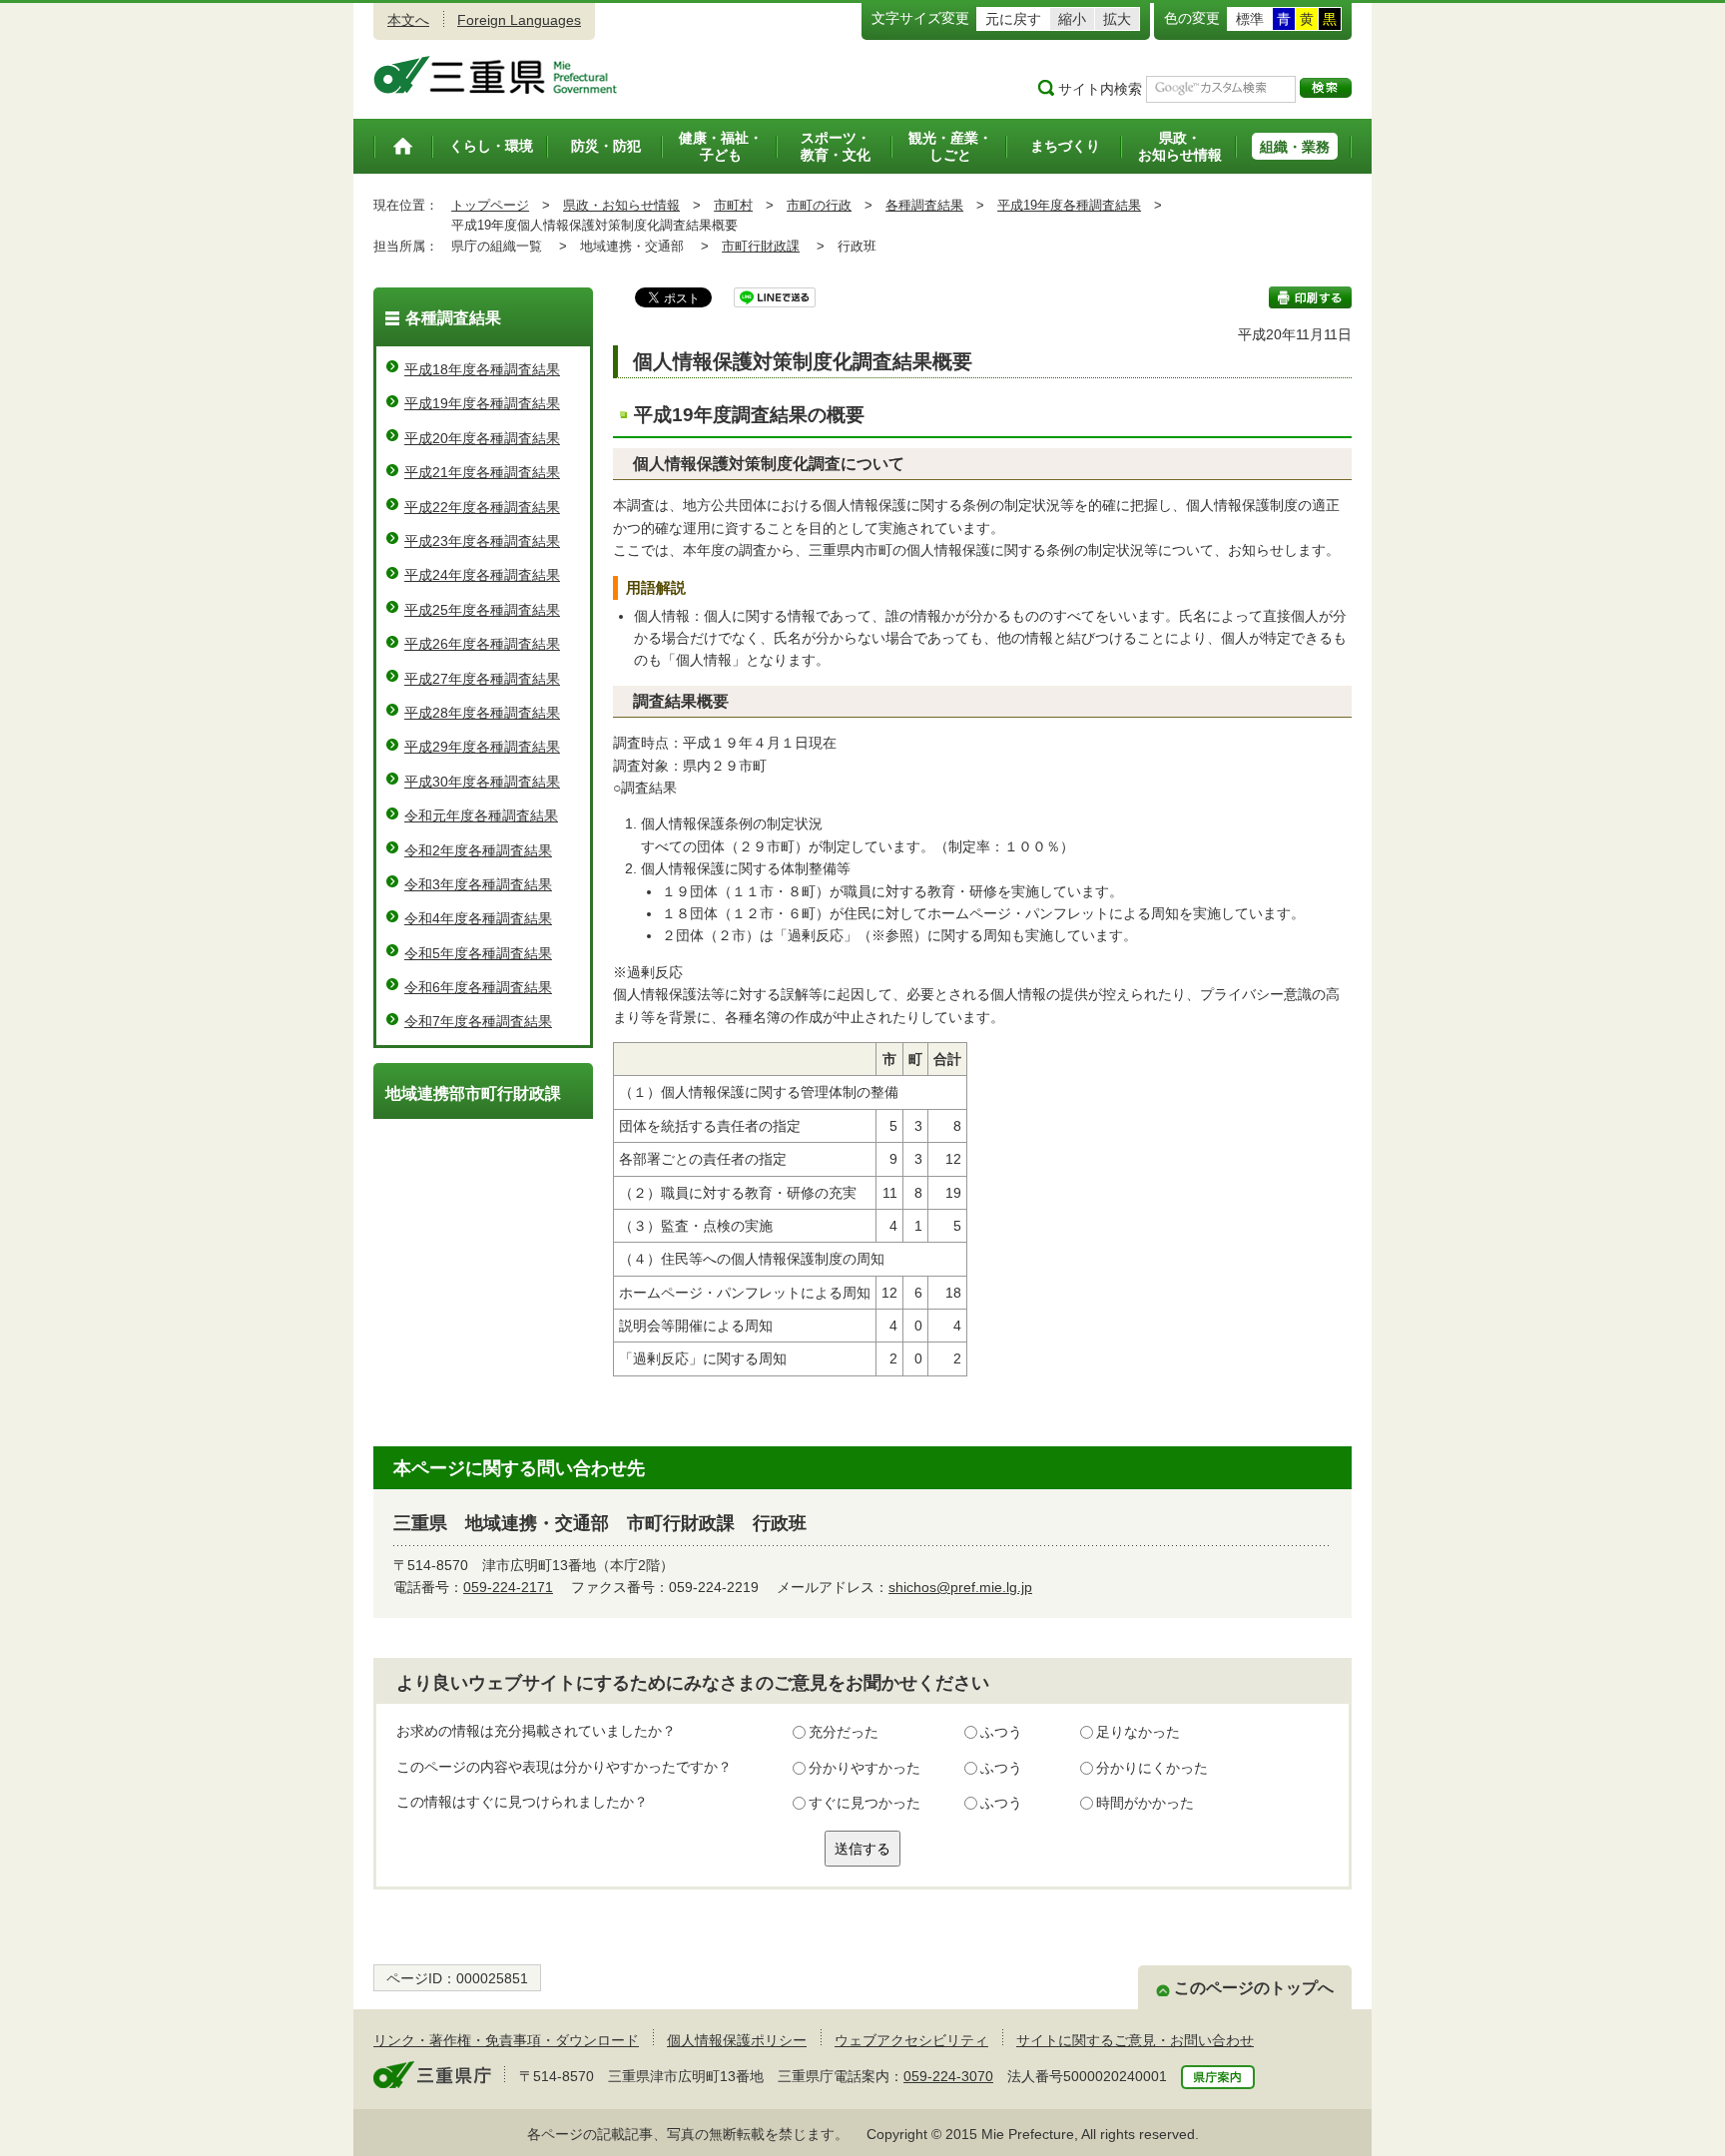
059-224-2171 (508, 1587)
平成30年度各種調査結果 (482, 782)
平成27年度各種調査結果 (482, 679)
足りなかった (1138, 1732)
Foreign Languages (519, 20)
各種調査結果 (924, 205)
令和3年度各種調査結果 (478, 884)
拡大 (1117, 19)
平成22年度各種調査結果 (482, 507)
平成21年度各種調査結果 (482, 472)
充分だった (844, 1732)
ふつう (1001, 1732)
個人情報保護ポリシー (737, 2040)
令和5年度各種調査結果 (478, 953)
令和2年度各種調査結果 (478, 850)
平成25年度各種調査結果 (482, 610)
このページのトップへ (1254, 1988)
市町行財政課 (761, 246)
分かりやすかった (864, 1768)
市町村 (733, 205)
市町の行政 (819, 205)
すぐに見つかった (864, 1803)
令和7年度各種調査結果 (478, 1021)
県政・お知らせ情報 (621, 205)
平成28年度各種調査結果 (482, 713)
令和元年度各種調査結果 (481, 815)
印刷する (1310, 297)
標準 (1250, 19)
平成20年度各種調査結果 (482, 438)
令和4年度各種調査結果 (478, 918)
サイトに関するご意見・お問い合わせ (1135, 2040)
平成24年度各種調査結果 (482, 575)
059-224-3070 (948, 2076)
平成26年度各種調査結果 (482, 644)
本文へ (408, 20)
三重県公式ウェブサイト (496, 75)
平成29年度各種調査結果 (482, 747)
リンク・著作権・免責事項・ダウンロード (506, 2040)
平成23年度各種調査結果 (482, 541)
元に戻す (1013, 19)
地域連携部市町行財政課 (473, 1093)
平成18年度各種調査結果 (482, 369)
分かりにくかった (1152, 1768)
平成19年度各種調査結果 (1069, 205)
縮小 (1072, 19)
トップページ (490, 205)
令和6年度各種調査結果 (478, 987)
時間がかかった (1145, 1803)
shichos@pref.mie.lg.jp (960, 1587)
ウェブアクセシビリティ (911, 2040)
